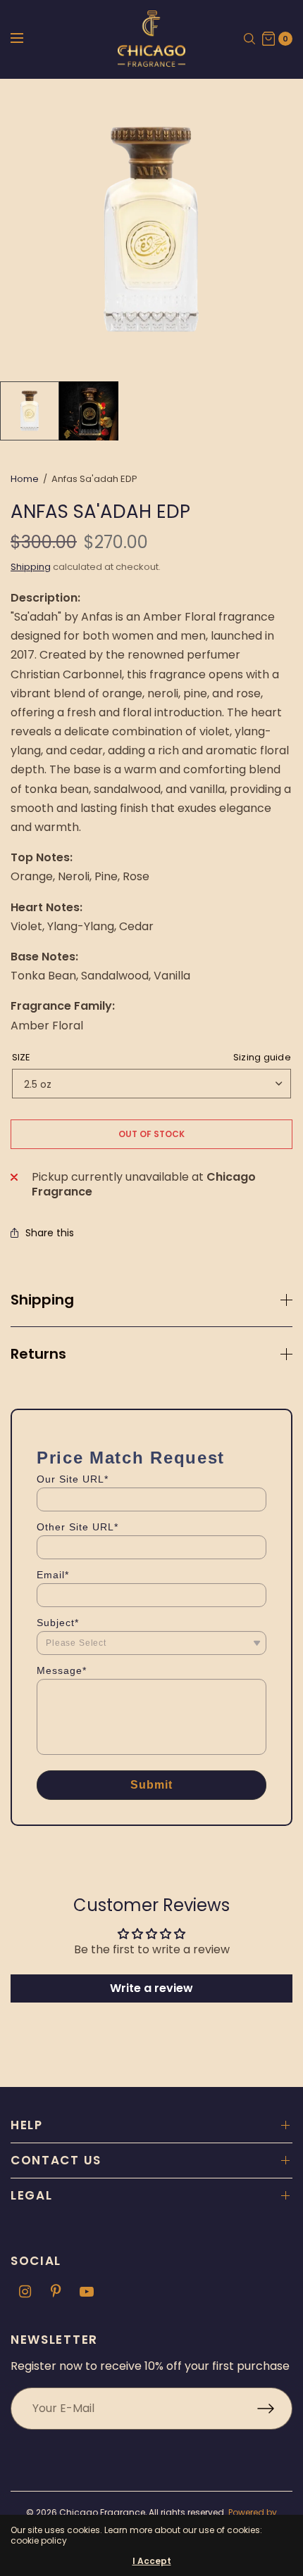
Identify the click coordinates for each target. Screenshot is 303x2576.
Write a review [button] (151, 1988)
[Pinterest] (56, 2292)
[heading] (131, 1458)
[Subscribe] (275, 2409)
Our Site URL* (73, 1479)
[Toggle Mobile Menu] (26, 39)
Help (27, 2125)
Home (25, 479)
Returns (38, 1354)
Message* (62, 1670)
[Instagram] (25, 2292)
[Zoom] (151, 230)
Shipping (31, 567)
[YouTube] (87, 2292)
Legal (32, 2195)
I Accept (152, 2561)
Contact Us (56, 2160)
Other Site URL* (78, 1527)
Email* (53, 1575)
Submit (152, 1785)
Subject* (58, 1623)
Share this (50, 1233)
